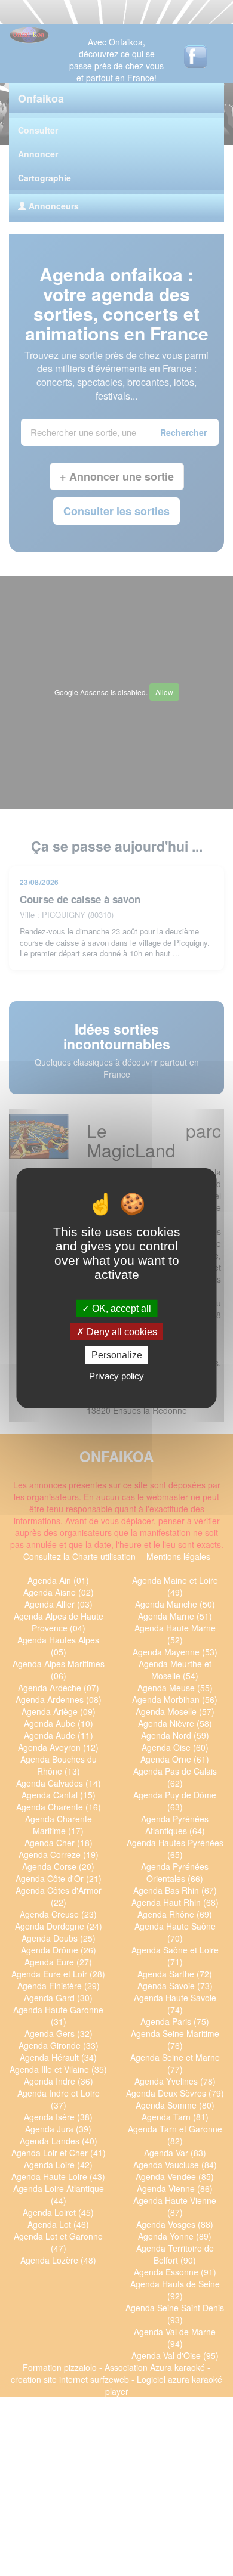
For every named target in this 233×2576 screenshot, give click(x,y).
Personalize (117, 1355)
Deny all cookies (121, 1332)
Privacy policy (116, 1375)
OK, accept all (120, 1309)
